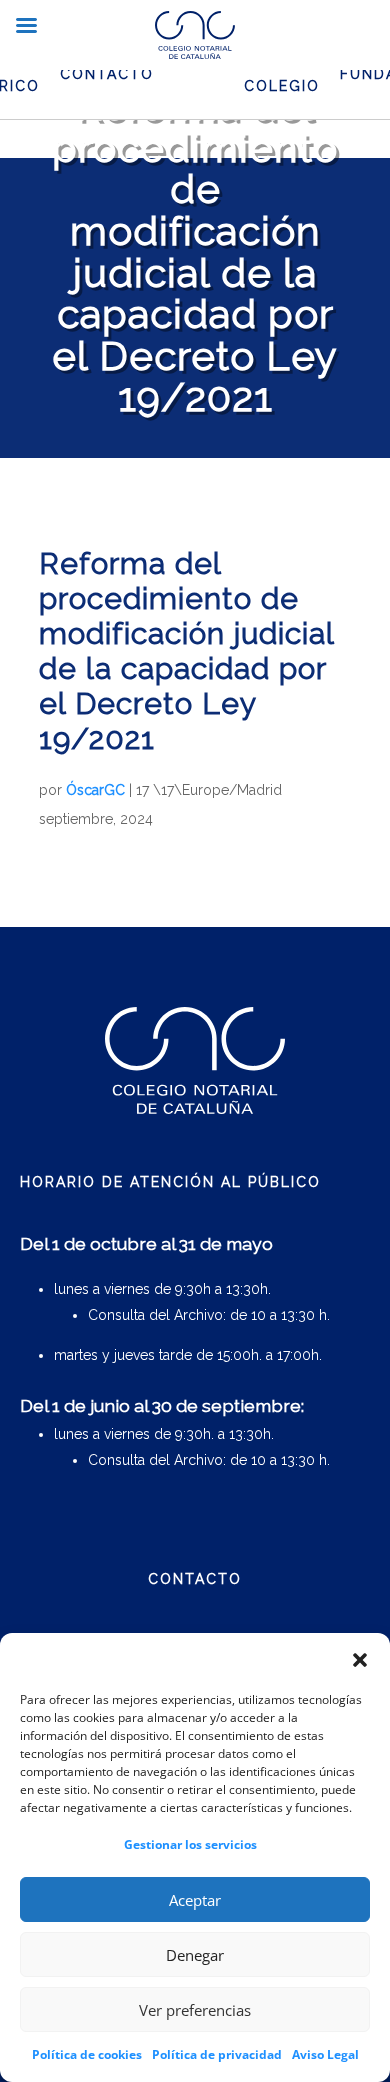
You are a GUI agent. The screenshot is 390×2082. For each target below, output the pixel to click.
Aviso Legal (325, 2054)
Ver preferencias (195, 2010)
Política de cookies (87, 2054)
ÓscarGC (95, 790)
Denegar (195, 1955)
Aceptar (195, 1900)
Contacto (107, 74)
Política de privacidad (217, 2054)
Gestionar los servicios (190, 1844)
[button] (360, 1660)
